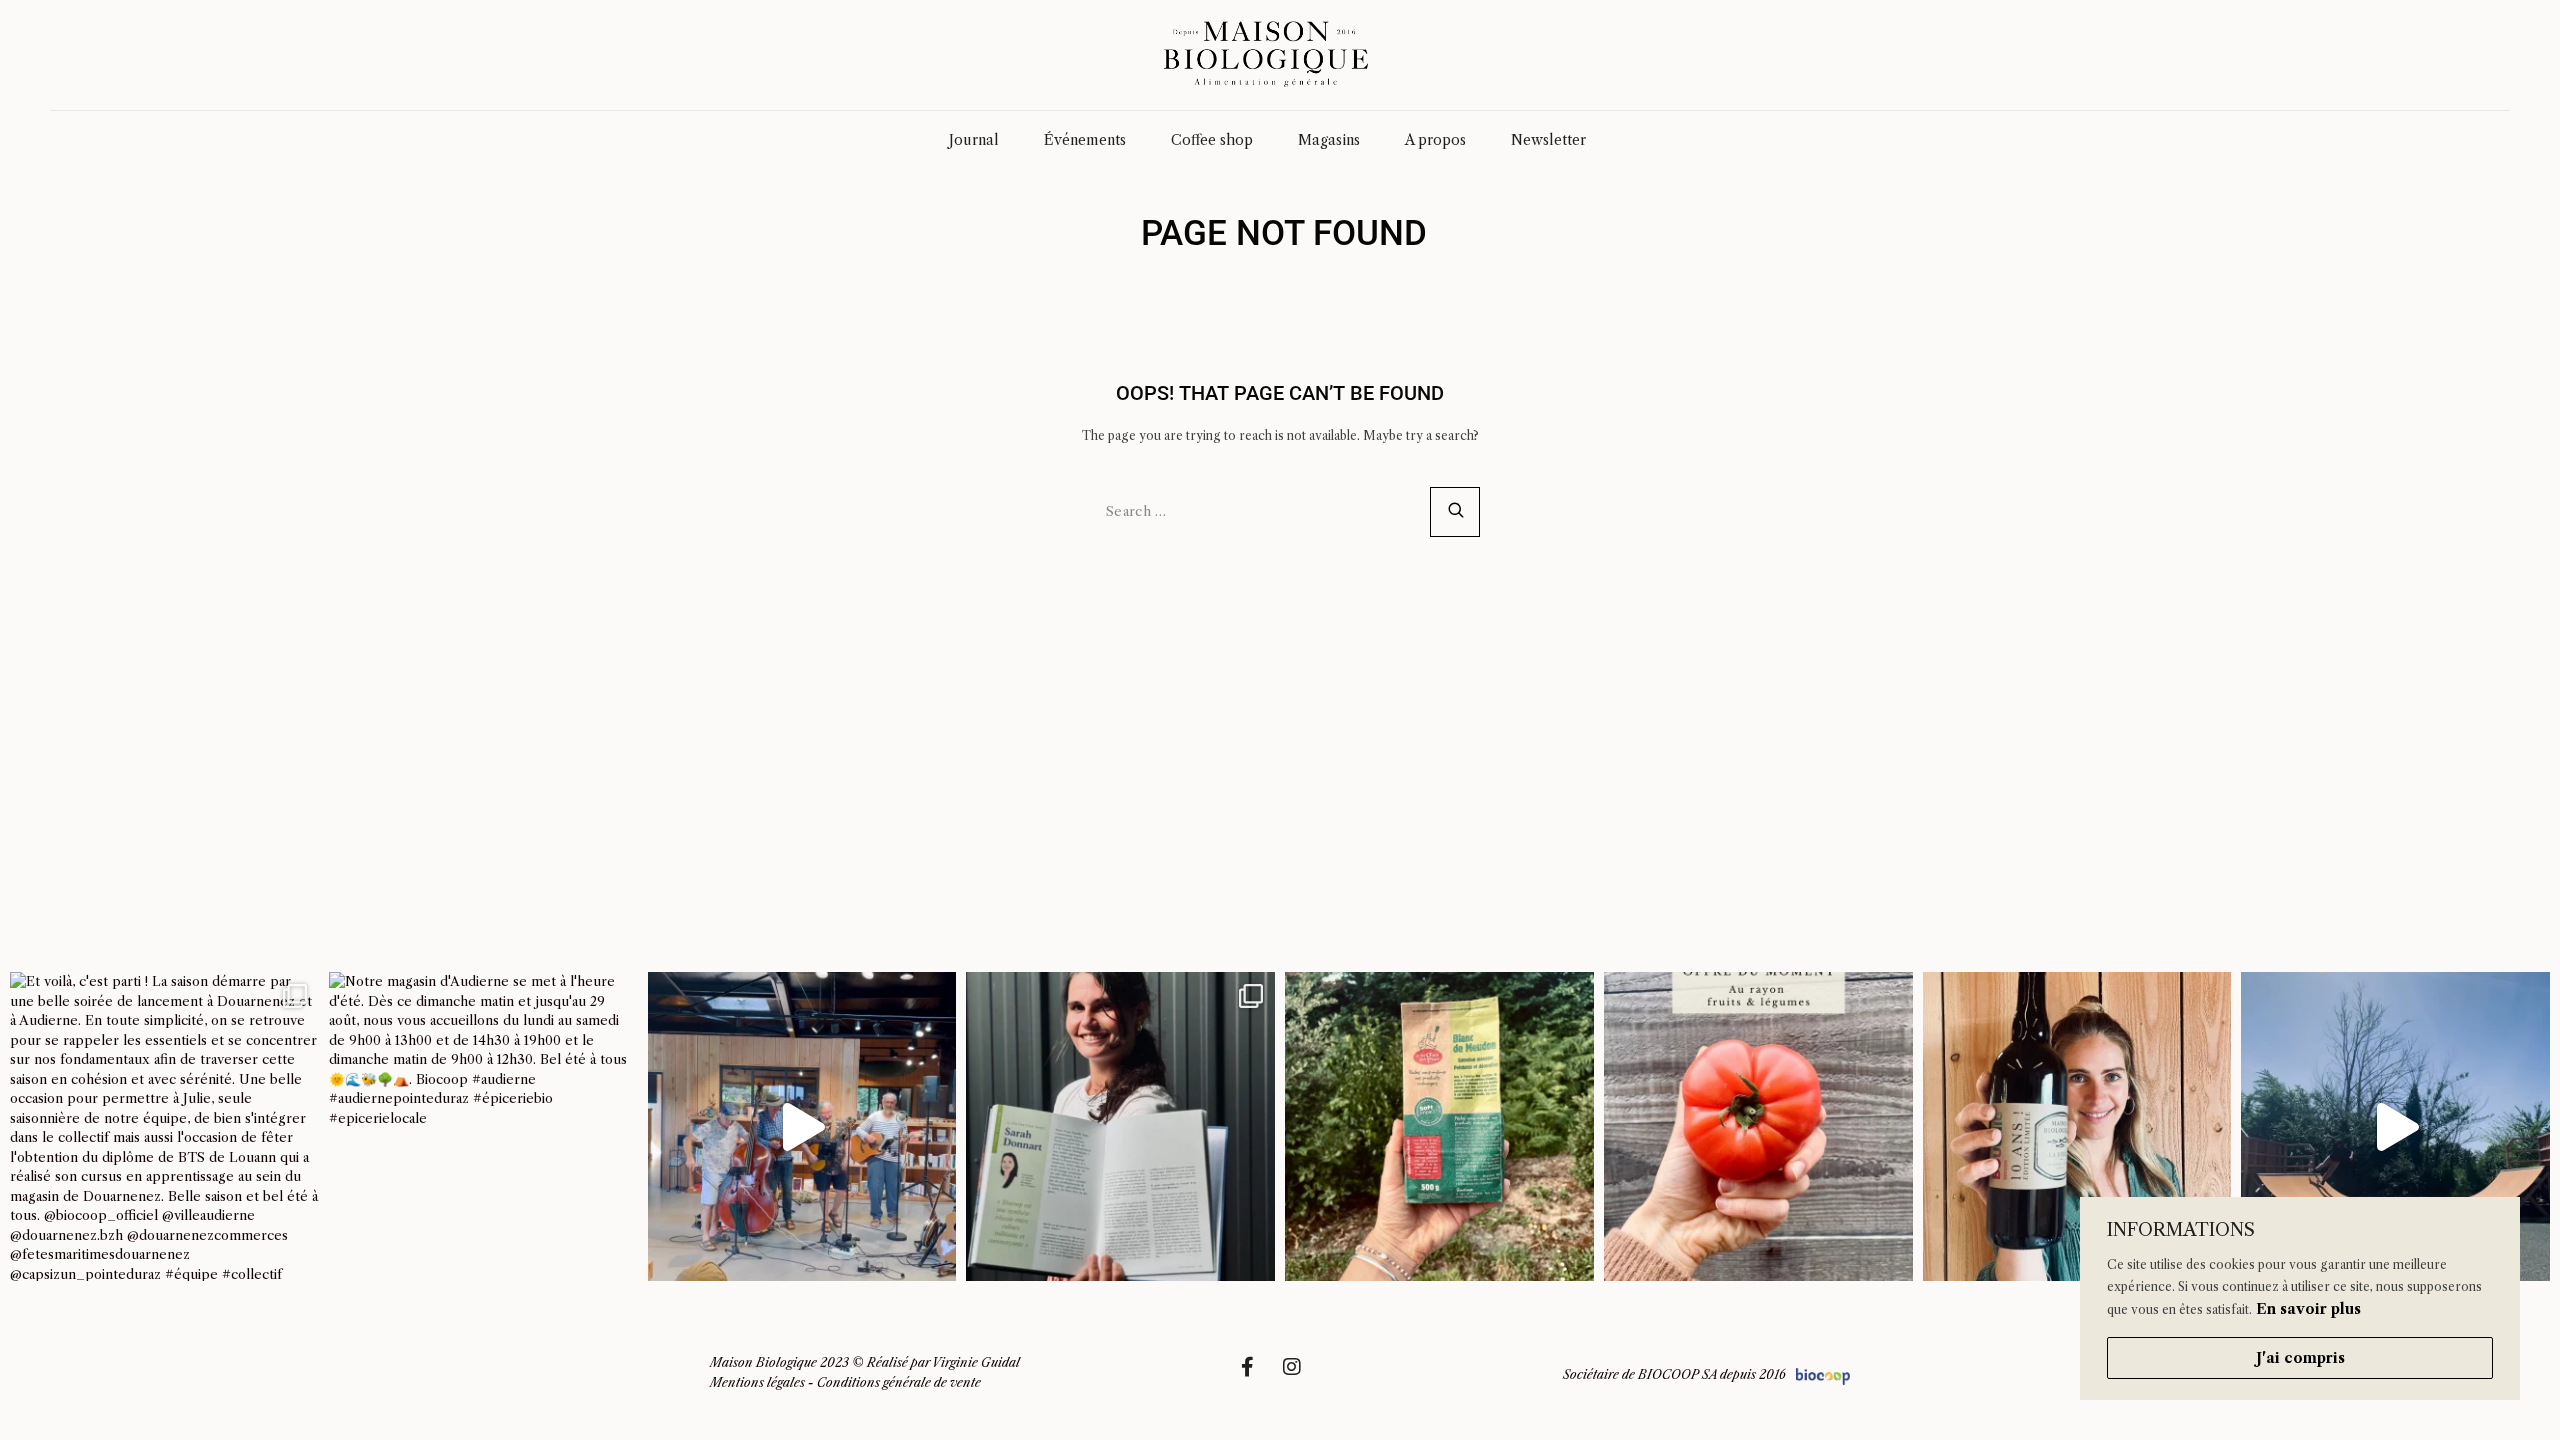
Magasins (1329, 140)
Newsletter (1548, 140)
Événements (1085, 140)
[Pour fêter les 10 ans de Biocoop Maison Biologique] (2077, 1126)
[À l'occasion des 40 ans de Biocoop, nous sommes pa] (1120, 1126)
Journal (974, 140)
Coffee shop (1212, 140)
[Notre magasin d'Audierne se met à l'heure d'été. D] (483, 1126)
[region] (2300, 1298)
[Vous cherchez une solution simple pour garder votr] (1439, 1126)
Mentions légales (757, 1382)
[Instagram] (1302, 1377)
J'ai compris (2300, 1358)
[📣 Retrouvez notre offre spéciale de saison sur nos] (1758, 1126)
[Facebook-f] (1257, 1377)
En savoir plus (2308, 1309)
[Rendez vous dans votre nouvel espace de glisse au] (2395, 1126)
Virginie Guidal (976, 1362)
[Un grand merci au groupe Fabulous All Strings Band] (802, 1126)
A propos (1435, 140)
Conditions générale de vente (899, 1382)
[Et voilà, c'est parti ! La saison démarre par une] (164, 1126)
